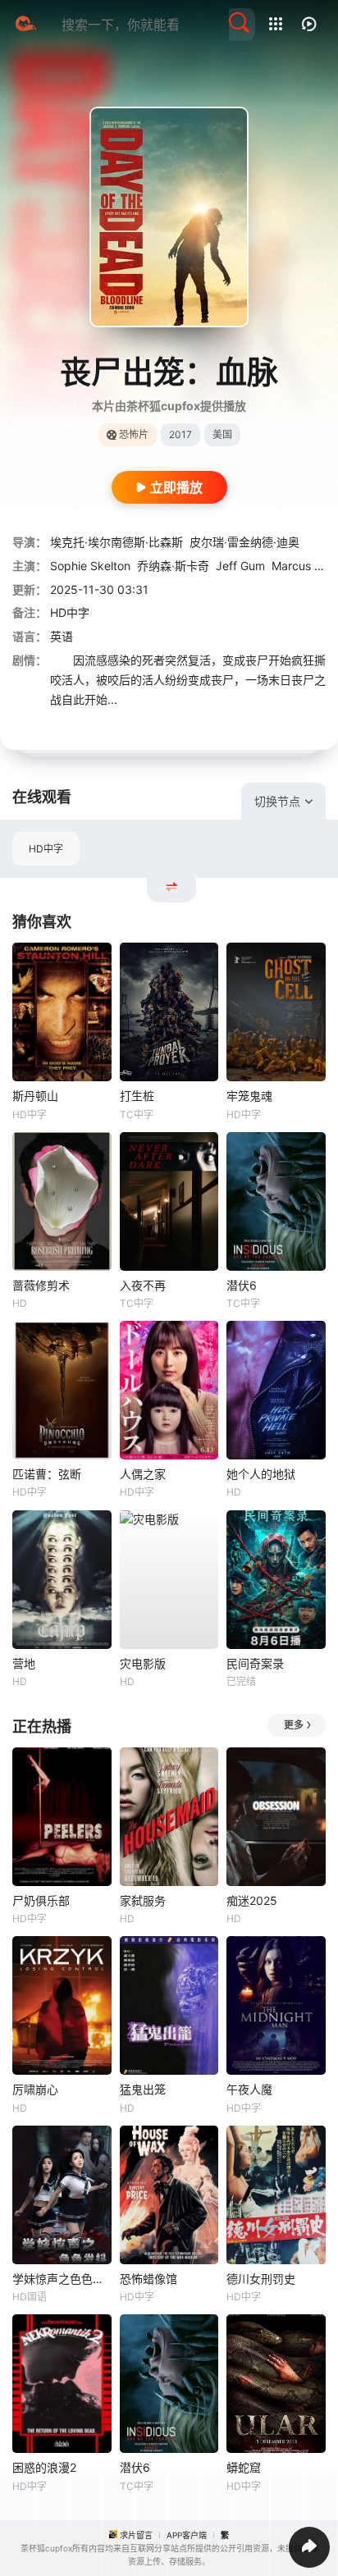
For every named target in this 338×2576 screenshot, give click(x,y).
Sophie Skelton (90, 566)
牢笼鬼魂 (249, 1096)
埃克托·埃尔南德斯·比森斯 (116, 542)
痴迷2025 (252, 1900)
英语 (62, 636)
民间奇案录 (255, 1663)
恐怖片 (134, 434)
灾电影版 (143, 1663)
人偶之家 (143, 1474)
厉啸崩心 (35, 2089)
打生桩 (137, 1096)
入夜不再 (143, 1285)
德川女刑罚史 (261, 2279)
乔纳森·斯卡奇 (173, 566)
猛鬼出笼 (143, 2089)
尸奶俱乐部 (41, 1900)
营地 (24, 1663)
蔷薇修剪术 (41, 1285)
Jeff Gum (240, 566)
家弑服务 (143, 1900)
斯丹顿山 (35, 1096)
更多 (294, 1725)
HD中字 (46, 849)
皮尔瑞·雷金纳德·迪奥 (244, 542)
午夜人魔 (249, 2089)
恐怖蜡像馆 (148, 2279)
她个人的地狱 (261, 1474)
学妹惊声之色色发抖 (62, 2279)
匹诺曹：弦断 (47, 1474)
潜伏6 (242, 1285)
